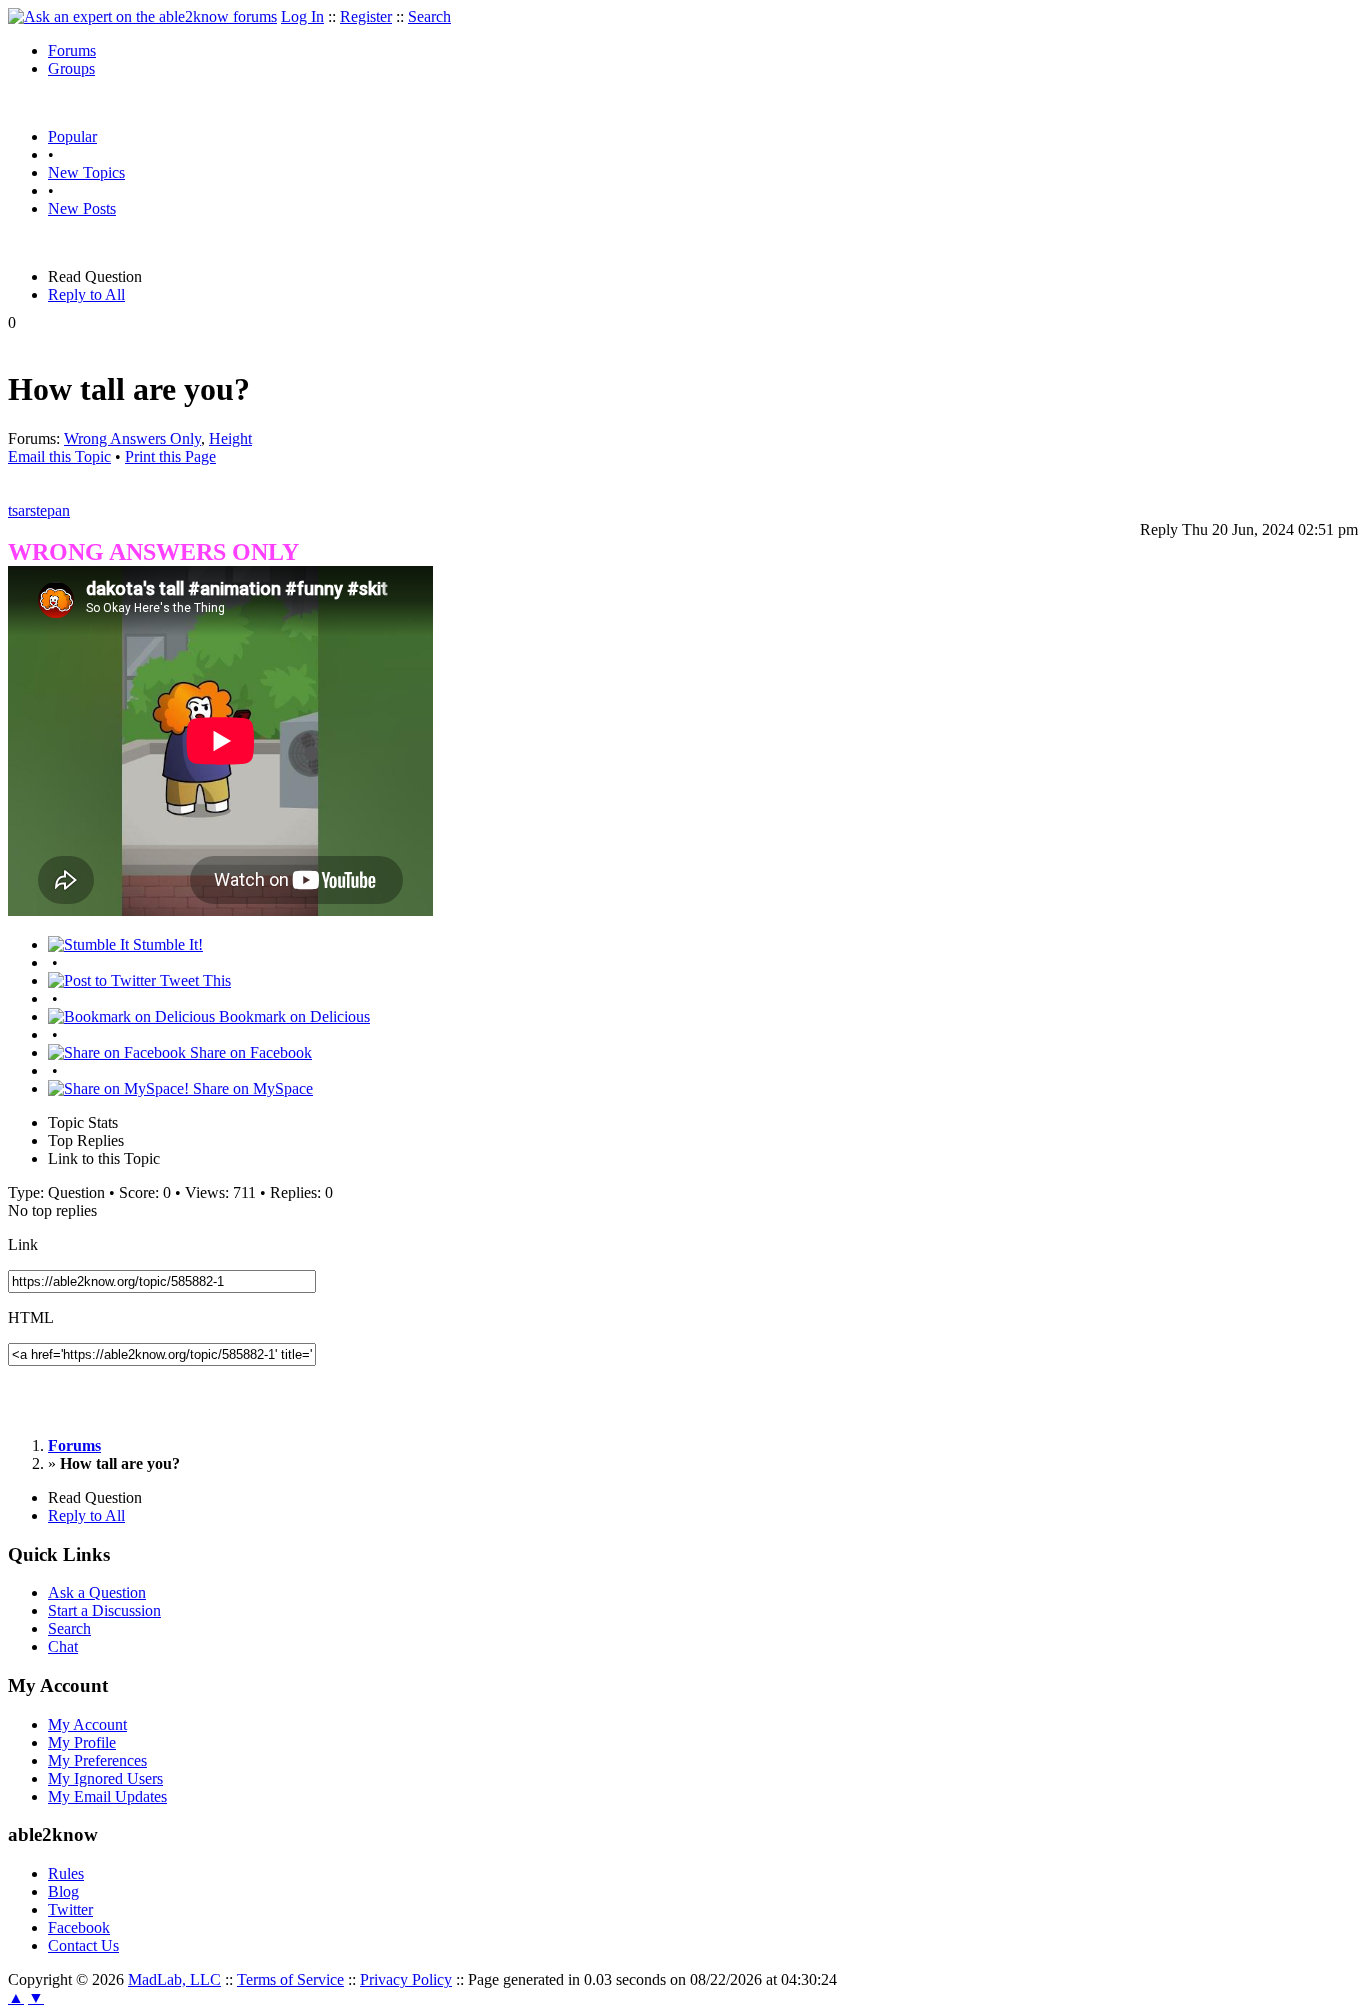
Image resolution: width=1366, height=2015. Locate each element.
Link (23, 1244)
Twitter (70, 1909)
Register (366, 16)
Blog (63, 1891)
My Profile (82, 1742)
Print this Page (170, 456)
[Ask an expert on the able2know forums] (142, 16)
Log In (302, 16)
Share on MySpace (251, 1088)
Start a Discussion (104, 1610)
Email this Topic (59, 456)
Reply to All (86, 294)
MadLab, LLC (174, 1979)
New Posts (82, 208)
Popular (72, 136)
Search (429, 16)
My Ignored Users (105, 1778)
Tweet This (193, 980)
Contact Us (83, 1945)
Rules (66, 1873)
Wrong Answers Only (132, 438)
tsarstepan (39, 510)
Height (230, 438)
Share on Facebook (249, 1052)
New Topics (86, 172)
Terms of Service (290, 1979)
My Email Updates (107, 1796)
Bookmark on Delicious (292, 1016)
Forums (72, 50)
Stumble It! (166, 944)
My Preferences (97, 1760)
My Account (87, 1724)
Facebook (79, 1927)
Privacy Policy (406, 1979)
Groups (71, 68)
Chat (63, 1646)
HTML (31, 1317)
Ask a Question (97, 1592)
